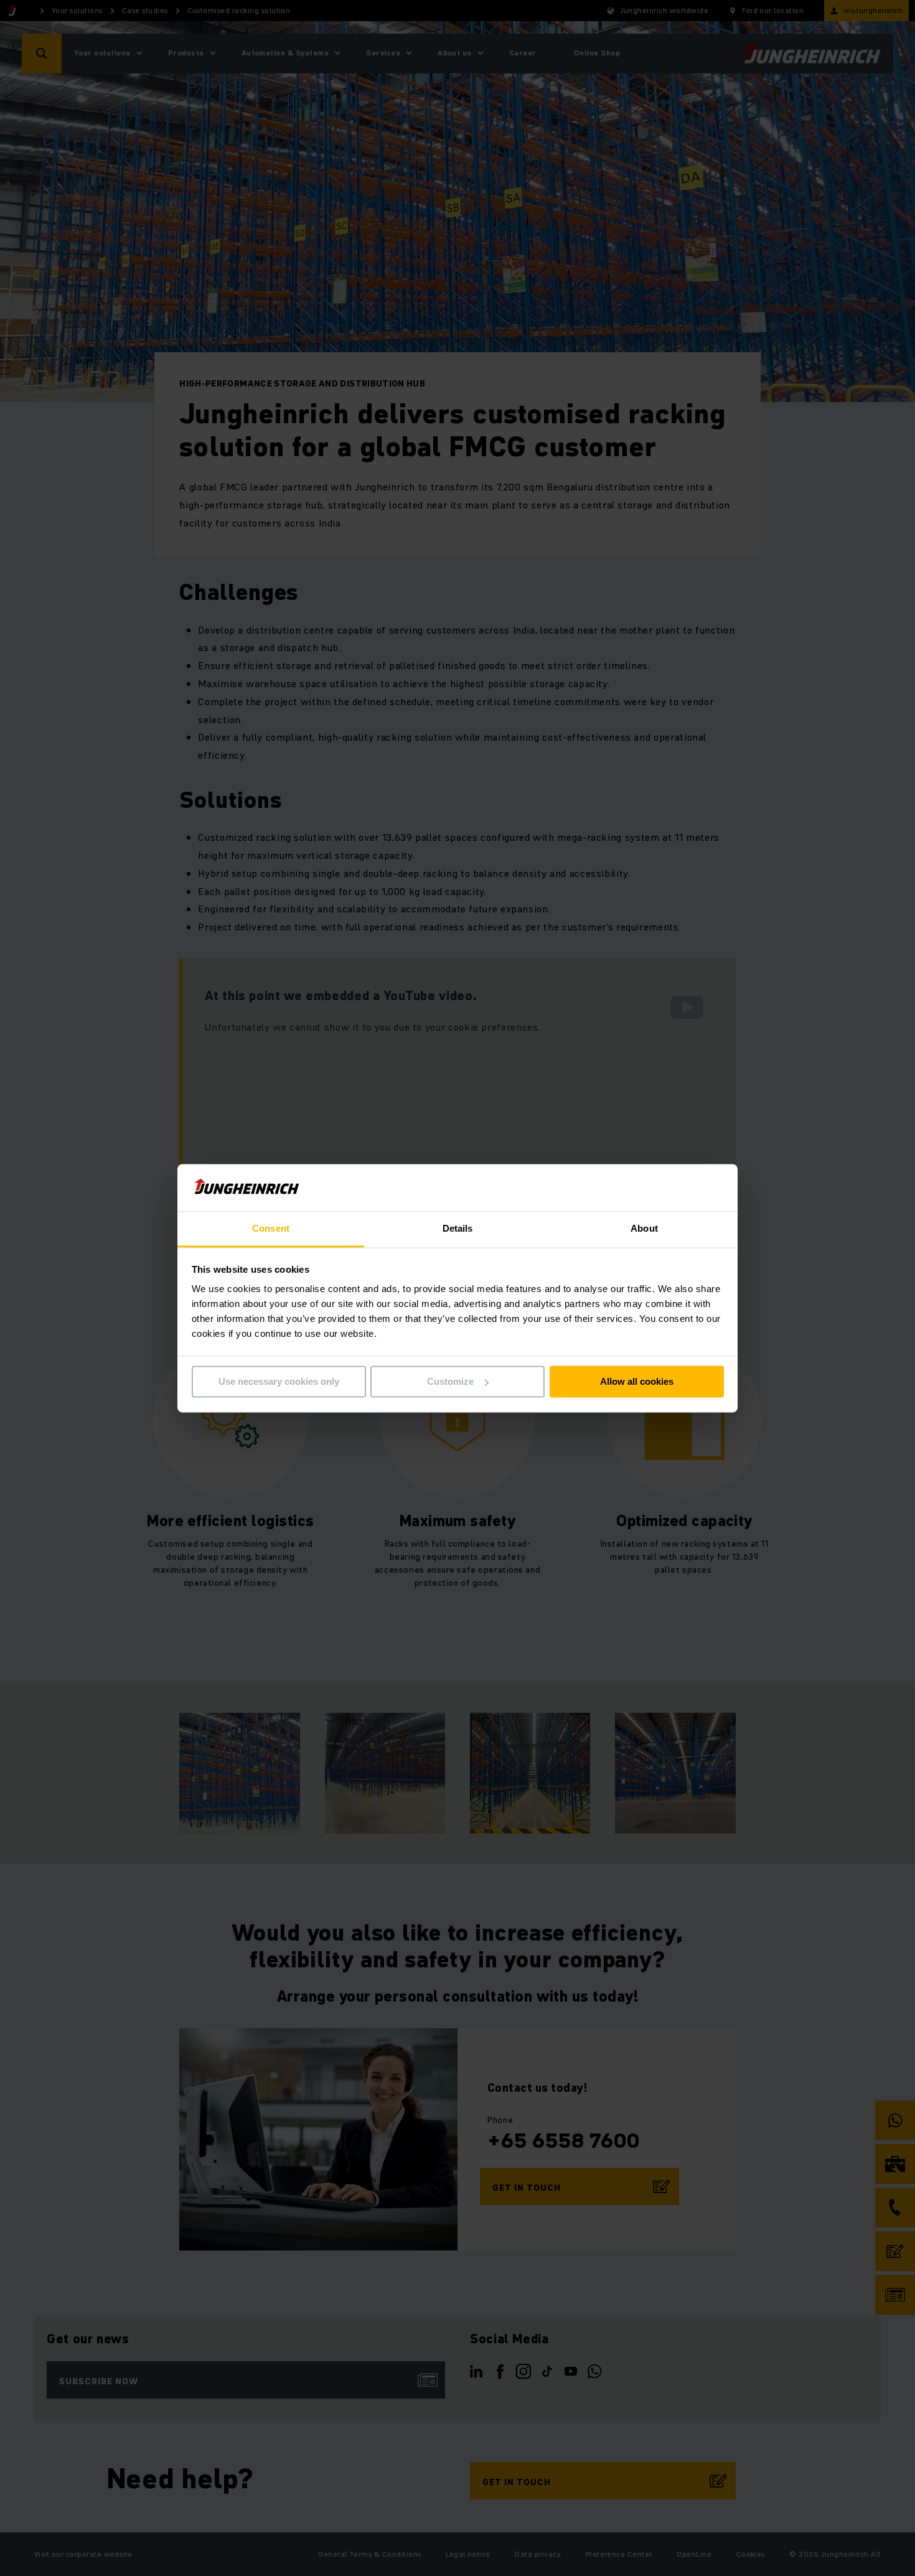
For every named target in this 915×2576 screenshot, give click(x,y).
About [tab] (644, 1229)
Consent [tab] (271, 1229)
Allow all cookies (637, 1381)
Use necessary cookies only (279, 1381)
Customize (450, 1381)
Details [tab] (458, 1229)
